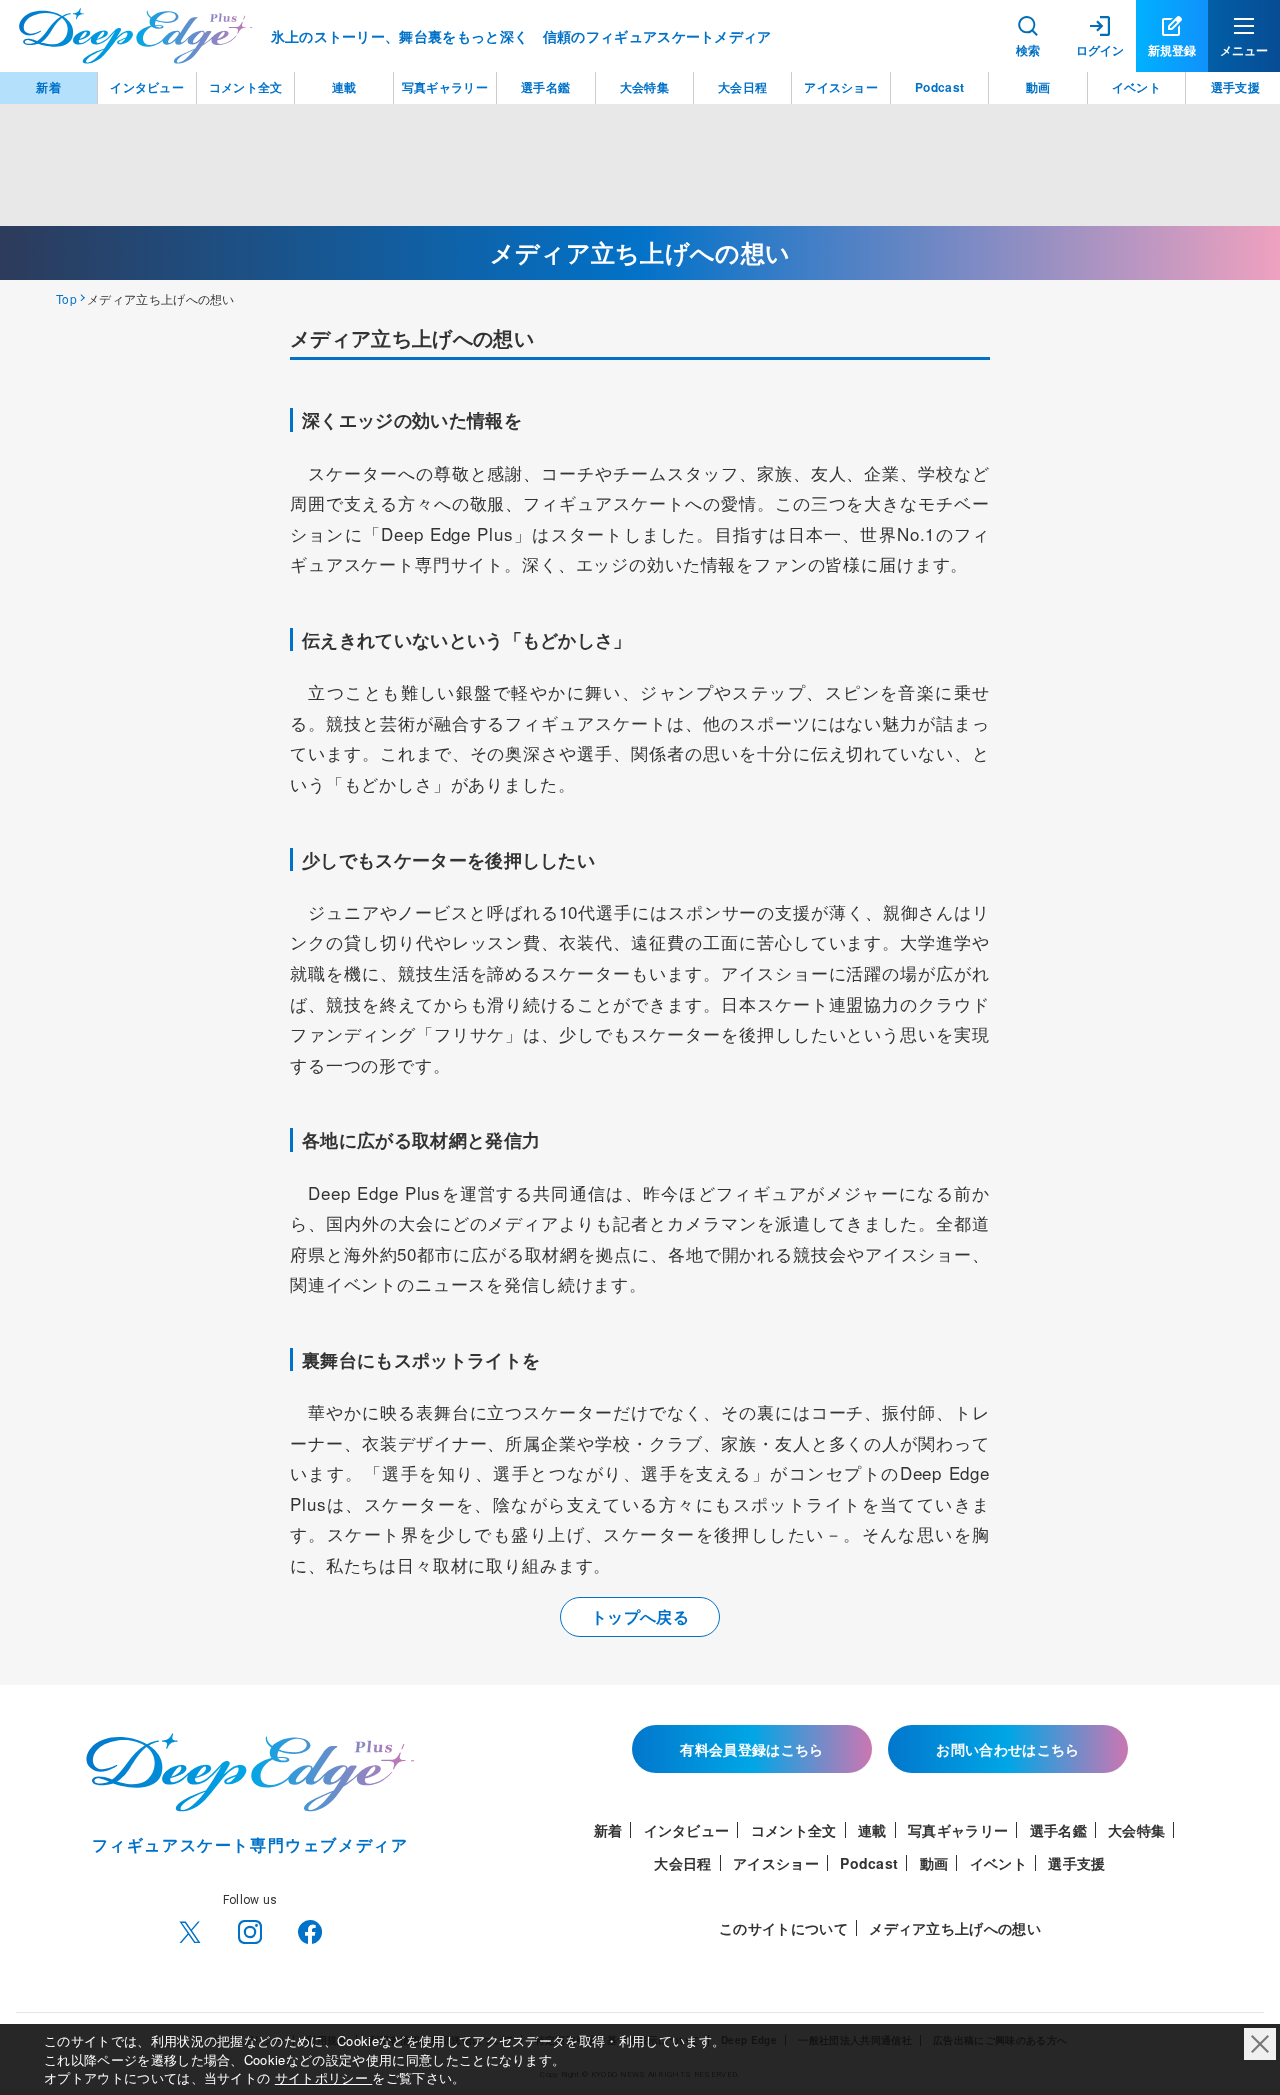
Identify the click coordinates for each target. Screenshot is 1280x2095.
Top (66, 298)
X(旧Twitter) (190, 1932)
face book (310, 1932)
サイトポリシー (324, 2077)
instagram (250, 1932)
